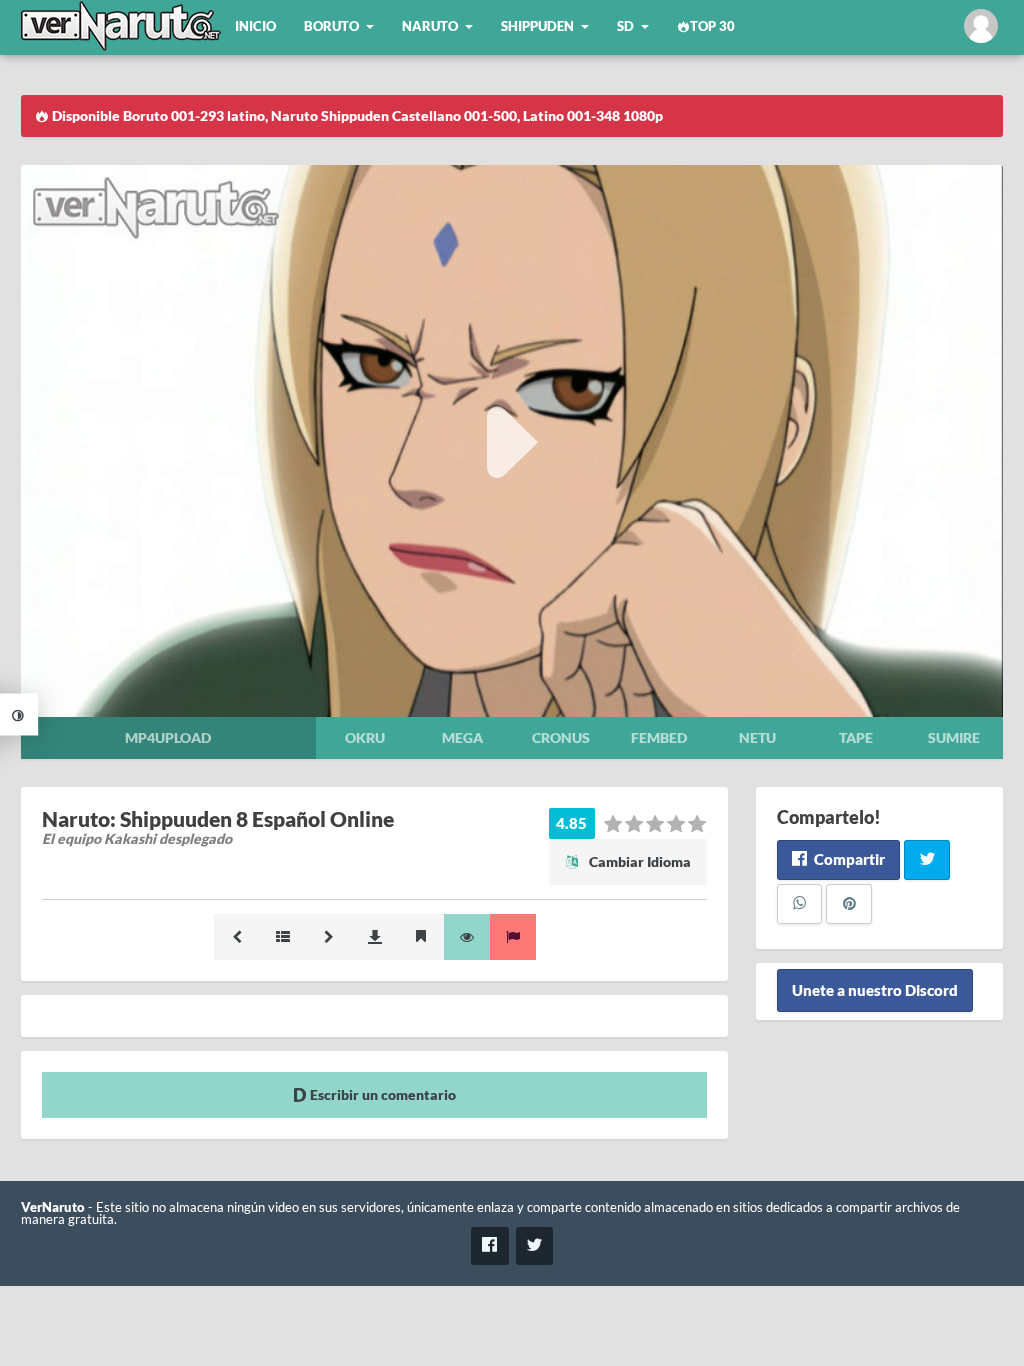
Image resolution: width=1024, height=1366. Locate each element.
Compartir (848, 859)
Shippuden (537, 26)
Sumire (954, 737)
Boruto (331, 26)
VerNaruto (53, 1207)
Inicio (255, 26)
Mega (462, 737)
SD (625, 26)
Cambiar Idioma (638, 861)
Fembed (659, 737)
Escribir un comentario (381, 1094)
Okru (365, 737)
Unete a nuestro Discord (875, 991)
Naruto (430, 26)
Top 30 (712, 26)
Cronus (561, 737)
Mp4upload (168, 737)
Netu (757, 737)
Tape (856, 737)
